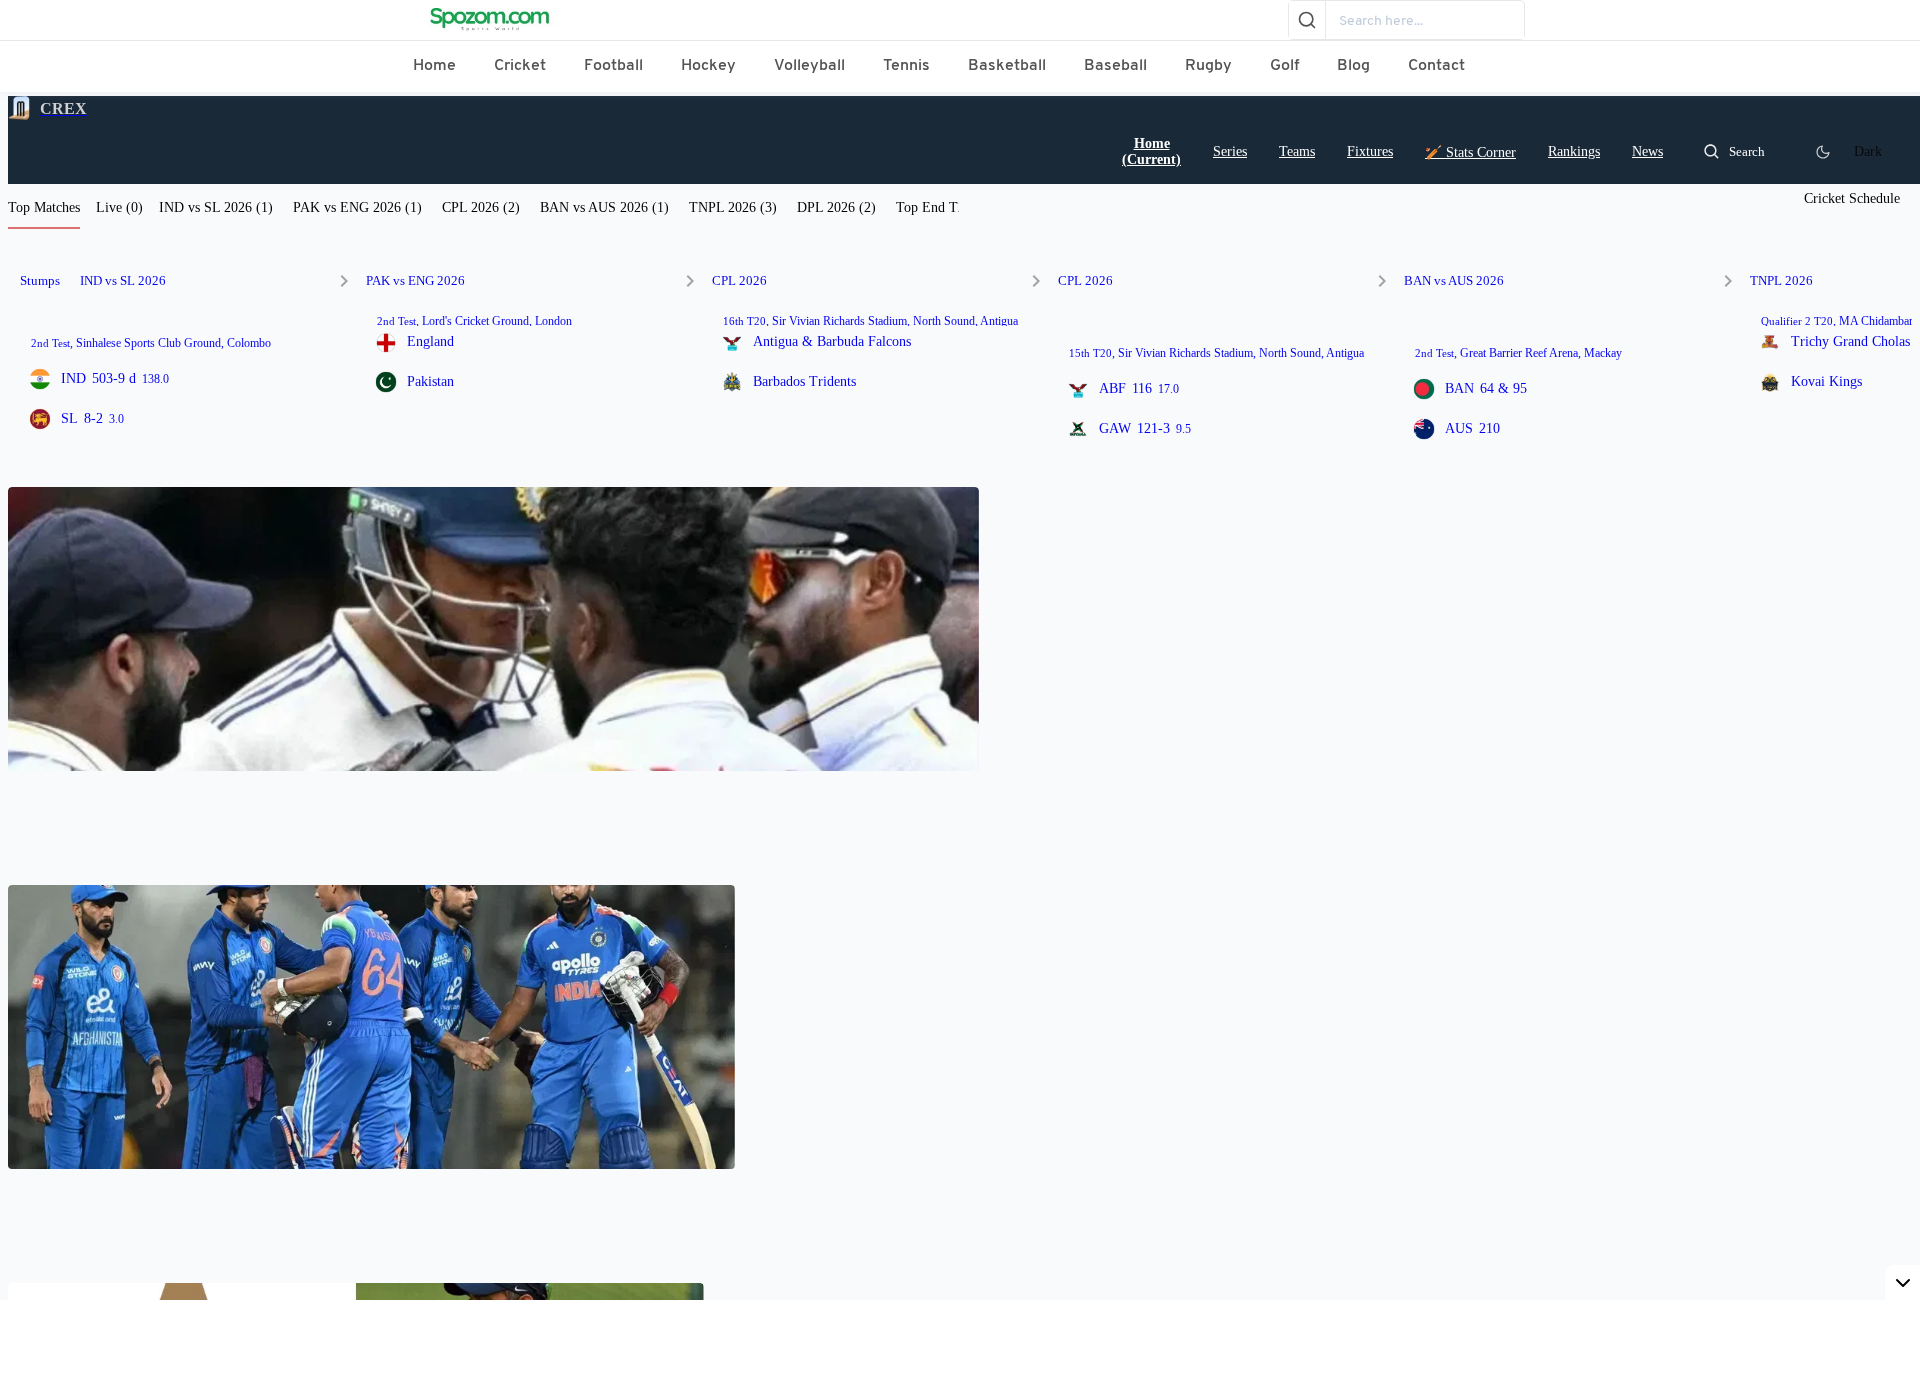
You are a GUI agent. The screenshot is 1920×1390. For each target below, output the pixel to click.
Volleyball (809, 66)
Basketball (1007, 66)
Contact (1436, 66)
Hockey (708, 66)
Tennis (906, 66)
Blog (1353, 66)
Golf (1284, 66)
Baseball (1115, 66)
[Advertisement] (960, 1345)
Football (613, 66)
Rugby (1208, 66)
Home (434, 66)
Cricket (520, 66)
